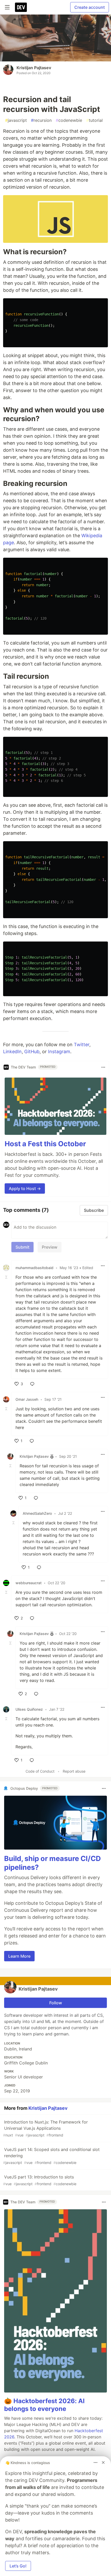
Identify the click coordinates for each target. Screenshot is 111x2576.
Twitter (82, 1045)
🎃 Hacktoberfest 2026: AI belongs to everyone (44, 2405)
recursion (41, 120)
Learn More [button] (19, 1956)
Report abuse (74, 1771)
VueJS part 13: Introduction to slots (40, 2180)
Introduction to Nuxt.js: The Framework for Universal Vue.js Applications (45, 2128)
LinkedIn (12, 1052)
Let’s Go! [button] (18, 2566)
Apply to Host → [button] (25, 1188)
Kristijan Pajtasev (34, 68)
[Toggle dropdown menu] (103, 1067)
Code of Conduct (40, 1771)
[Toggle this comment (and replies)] (7, 1277)
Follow (56, 2003)
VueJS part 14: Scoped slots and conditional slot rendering (51, 2156)
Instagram (59, 1052)
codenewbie (69, 120)
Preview (50, 1247)
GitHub (32, 1052)
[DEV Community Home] (21, 7)
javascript (16, 120)
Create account (90, 7)
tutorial (94, 120)
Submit (22, 1247)
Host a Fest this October (45, 1144)
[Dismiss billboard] (103, 2462)
